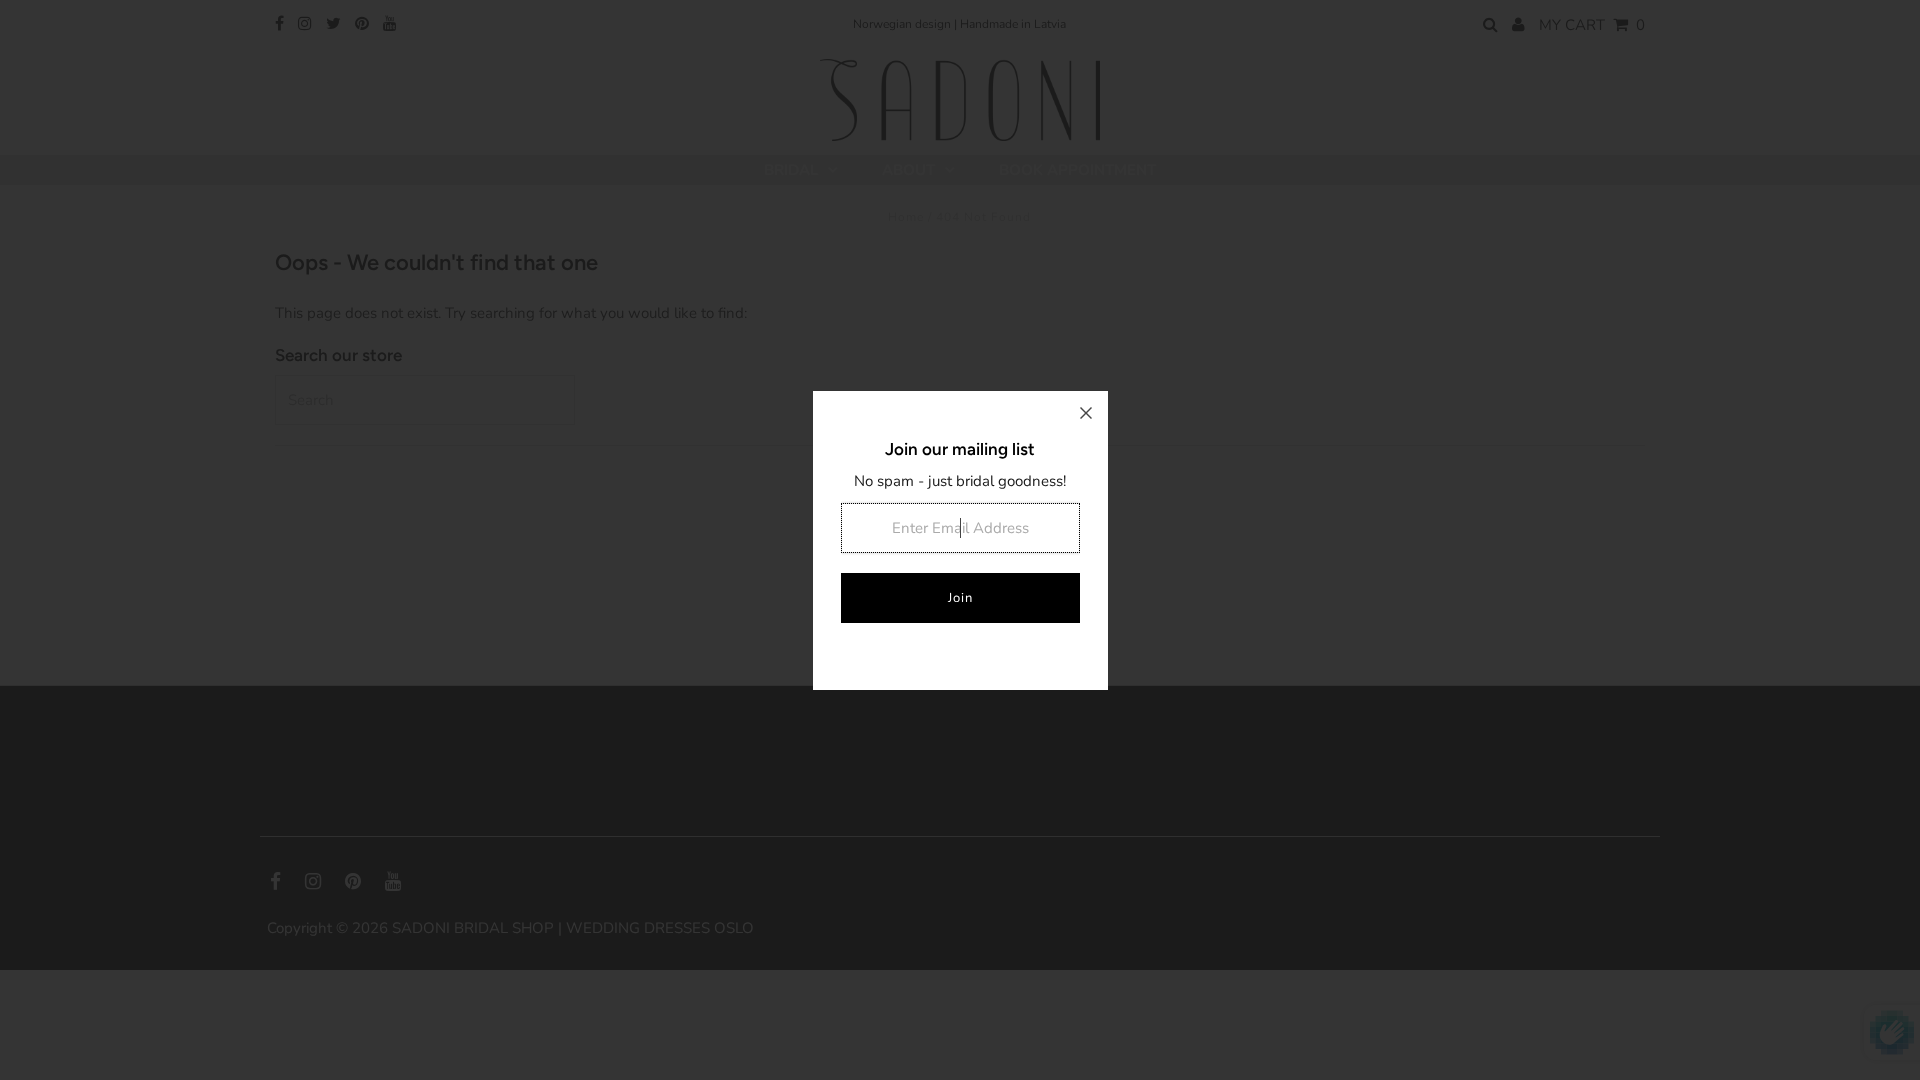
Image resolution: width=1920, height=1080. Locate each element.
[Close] (1086, 413)
